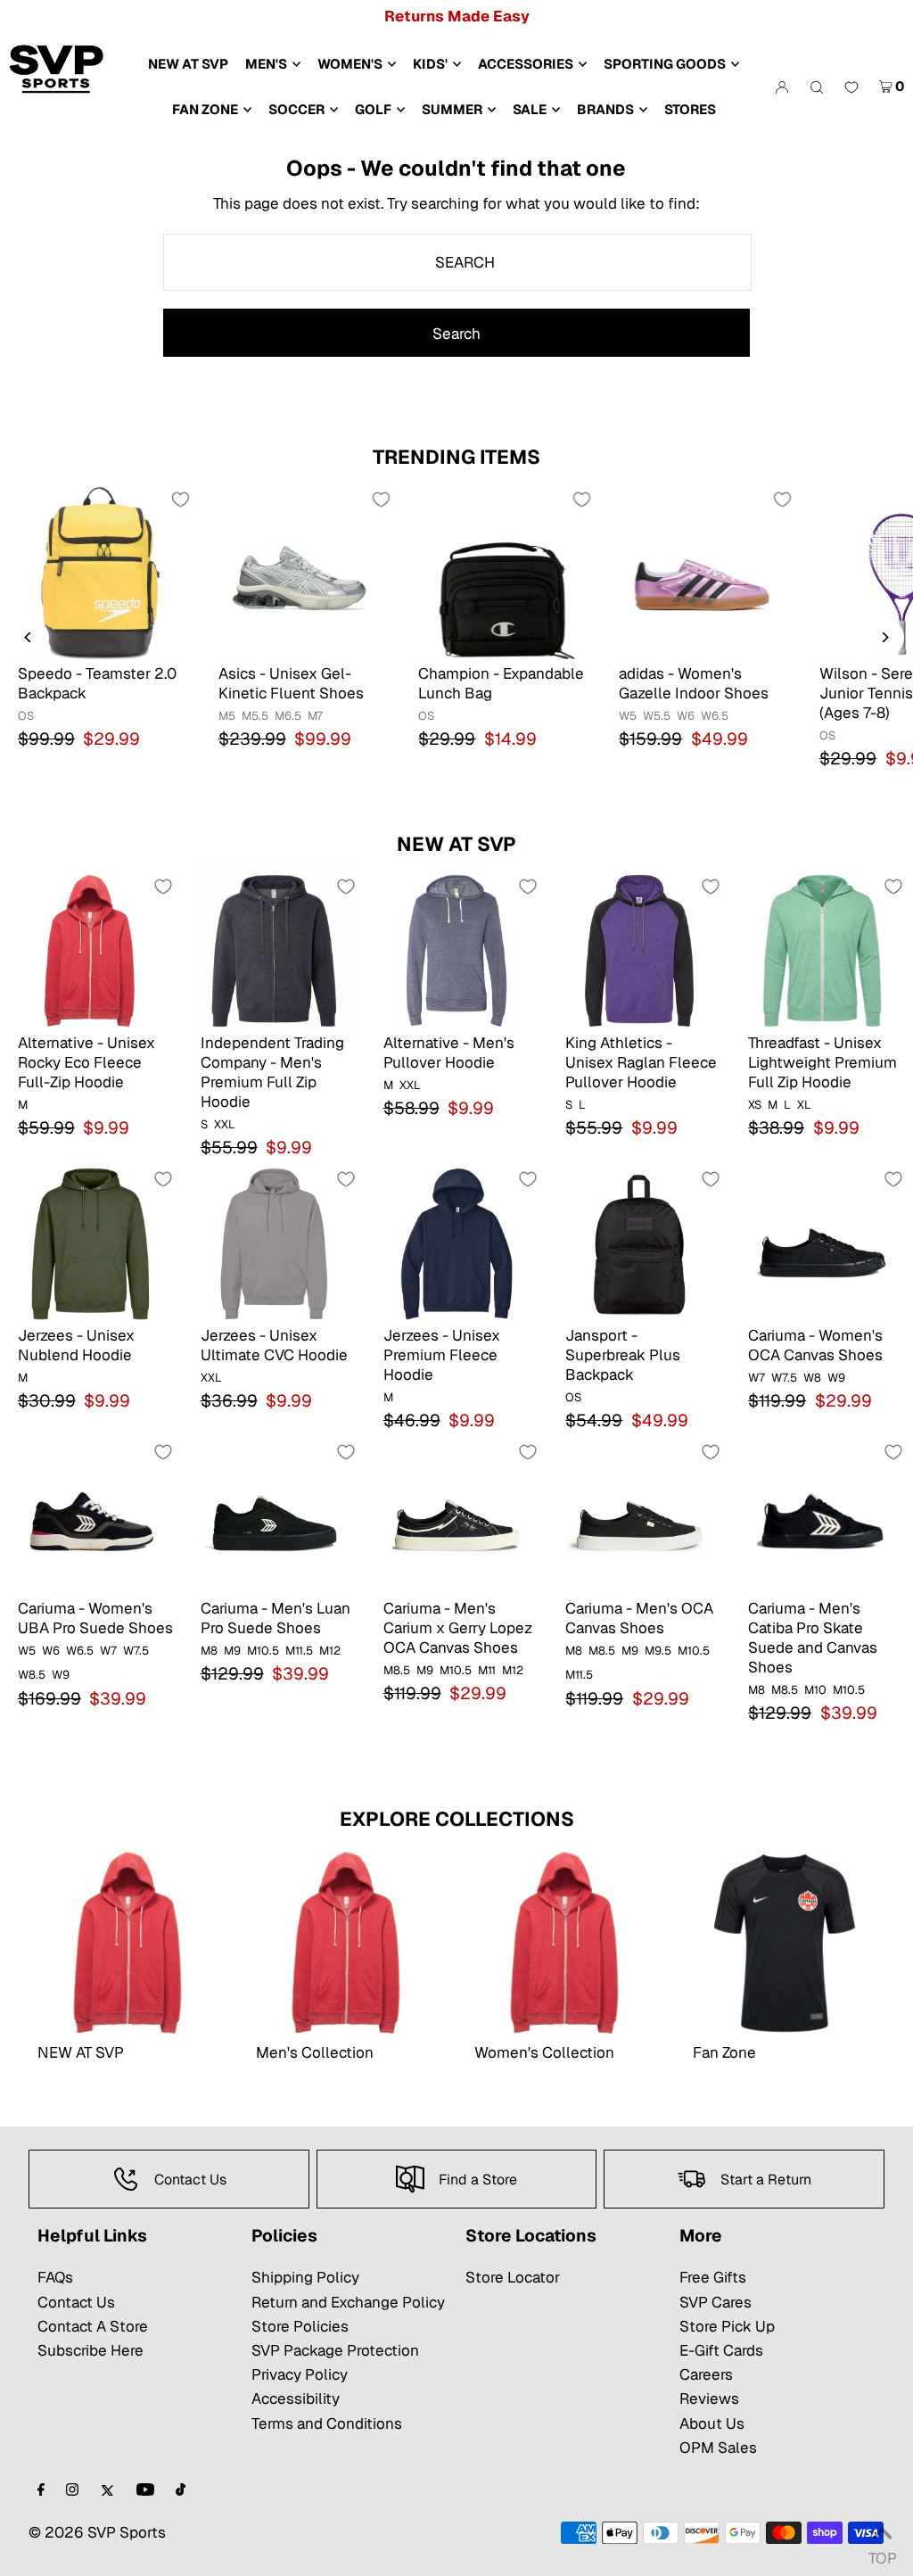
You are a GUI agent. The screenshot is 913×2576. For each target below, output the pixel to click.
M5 (227, 716)
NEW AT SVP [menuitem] (188, 64)
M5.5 (255, 716)
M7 (315, 716)
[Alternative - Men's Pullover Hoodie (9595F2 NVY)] (457, 950)
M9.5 (658, 1651)
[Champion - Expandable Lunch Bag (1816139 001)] (501, 572)
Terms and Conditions (327, 2423)
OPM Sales (718, 2448)
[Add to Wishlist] (181, 500)
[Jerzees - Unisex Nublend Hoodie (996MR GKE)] (91, 1243)
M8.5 (397, 1670)
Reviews (709, 2398)
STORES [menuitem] (690, 109)
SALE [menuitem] (530, 109)
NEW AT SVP (456, 844)
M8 (209, 1651)
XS (755, 1105)
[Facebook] (41, 2491)
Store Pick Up (727, 2326)
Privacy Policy (300, 2374)
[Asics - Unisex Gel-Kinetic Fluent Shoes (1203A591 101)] (301, 572)
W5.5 (657, 716)
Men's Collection (315, 2052)
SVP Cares (716, 2302)
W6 (686, 716)
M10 (815, 1690)
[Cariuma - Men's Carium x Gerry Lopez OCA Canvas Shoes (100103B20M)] (457, 1516)
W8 (812, 1378)
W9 (836, 1378)
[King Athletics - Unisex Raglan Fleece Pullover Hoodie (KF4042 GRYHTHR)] (639, 950)
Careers (706, 2374)
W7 (757, 1378)
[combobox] (457, 262)
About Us (712, 2423)
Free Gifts (713, 2277)
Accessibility (296, 2398)
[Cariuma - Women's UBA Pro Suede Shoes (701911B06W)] (91, 1516)
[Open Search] (817, 87)
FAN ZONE (205, 109)
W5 (628, 716)
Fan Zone (724, 2052)
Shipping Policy (305, 2277)
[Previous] (29, 637)
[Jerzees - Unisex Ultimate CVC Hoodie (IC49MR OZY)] (274, 1243)
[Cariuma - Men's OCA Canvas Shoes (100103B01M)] (639, 1516)
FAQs (55, 2277)
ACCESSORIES (526, 64)
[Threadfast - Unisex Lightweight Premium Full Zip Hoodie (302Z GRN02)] (822, 950)
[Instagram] (72, 2491)
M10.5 (263, 1651)
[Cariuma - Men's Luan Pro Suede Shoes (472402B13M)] (274, 1516)
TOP (882, 2553)
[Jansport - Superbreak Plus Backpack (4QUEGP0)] (639, 1243)
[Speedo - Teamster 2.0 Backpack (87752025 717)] (100, 572)
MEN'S (266, 64)
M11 (487, 1670)
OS (26, 716)
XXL (225, 1124)
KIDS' (430, 64)
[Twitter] (107, 2491)
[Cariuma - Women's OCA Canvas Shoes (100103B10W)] (822, 1243)
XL (804, 1105)
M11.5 (299, 1651)
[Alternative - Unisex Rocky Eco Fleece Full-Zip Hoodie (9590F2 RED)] (91, 950)
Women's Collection (544, 2052)
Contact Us (76, 2302)
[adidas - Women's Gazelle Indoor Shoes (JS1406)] (701, 572)
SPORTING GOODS (665, 64)
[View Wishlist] (851, 88)
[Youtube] (145, 2491)
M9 (232, 1651)
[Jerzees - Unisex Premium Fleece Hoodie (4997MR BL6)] (457, 1243)
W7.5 (784, 1378)
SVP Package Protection (335, 2350)
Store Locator (513, 2277)
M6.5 (288, 716)
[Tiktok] (181, 2491)
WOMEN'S (350, 64)
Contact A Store (93, 2326)
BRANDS (605, 109)
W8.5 (32, 1675)
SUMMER (452, 109)
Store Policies (300, 2326)
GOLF (373, 109)
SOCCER (296, 109)
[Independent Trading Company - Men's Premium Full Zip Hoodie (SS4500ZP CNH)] (274, 950)
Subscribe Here (90, 2350)
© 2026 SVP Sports (97, 2532)
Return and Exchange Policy (348, 2302)
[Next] (884, 637)
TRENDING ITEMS (456, 457)
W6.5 (715, 716)
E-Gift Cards (721, 2350)
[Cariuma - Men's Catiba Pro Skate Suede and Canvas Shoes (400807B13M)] (822, 1516)
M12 (330, 1651)
